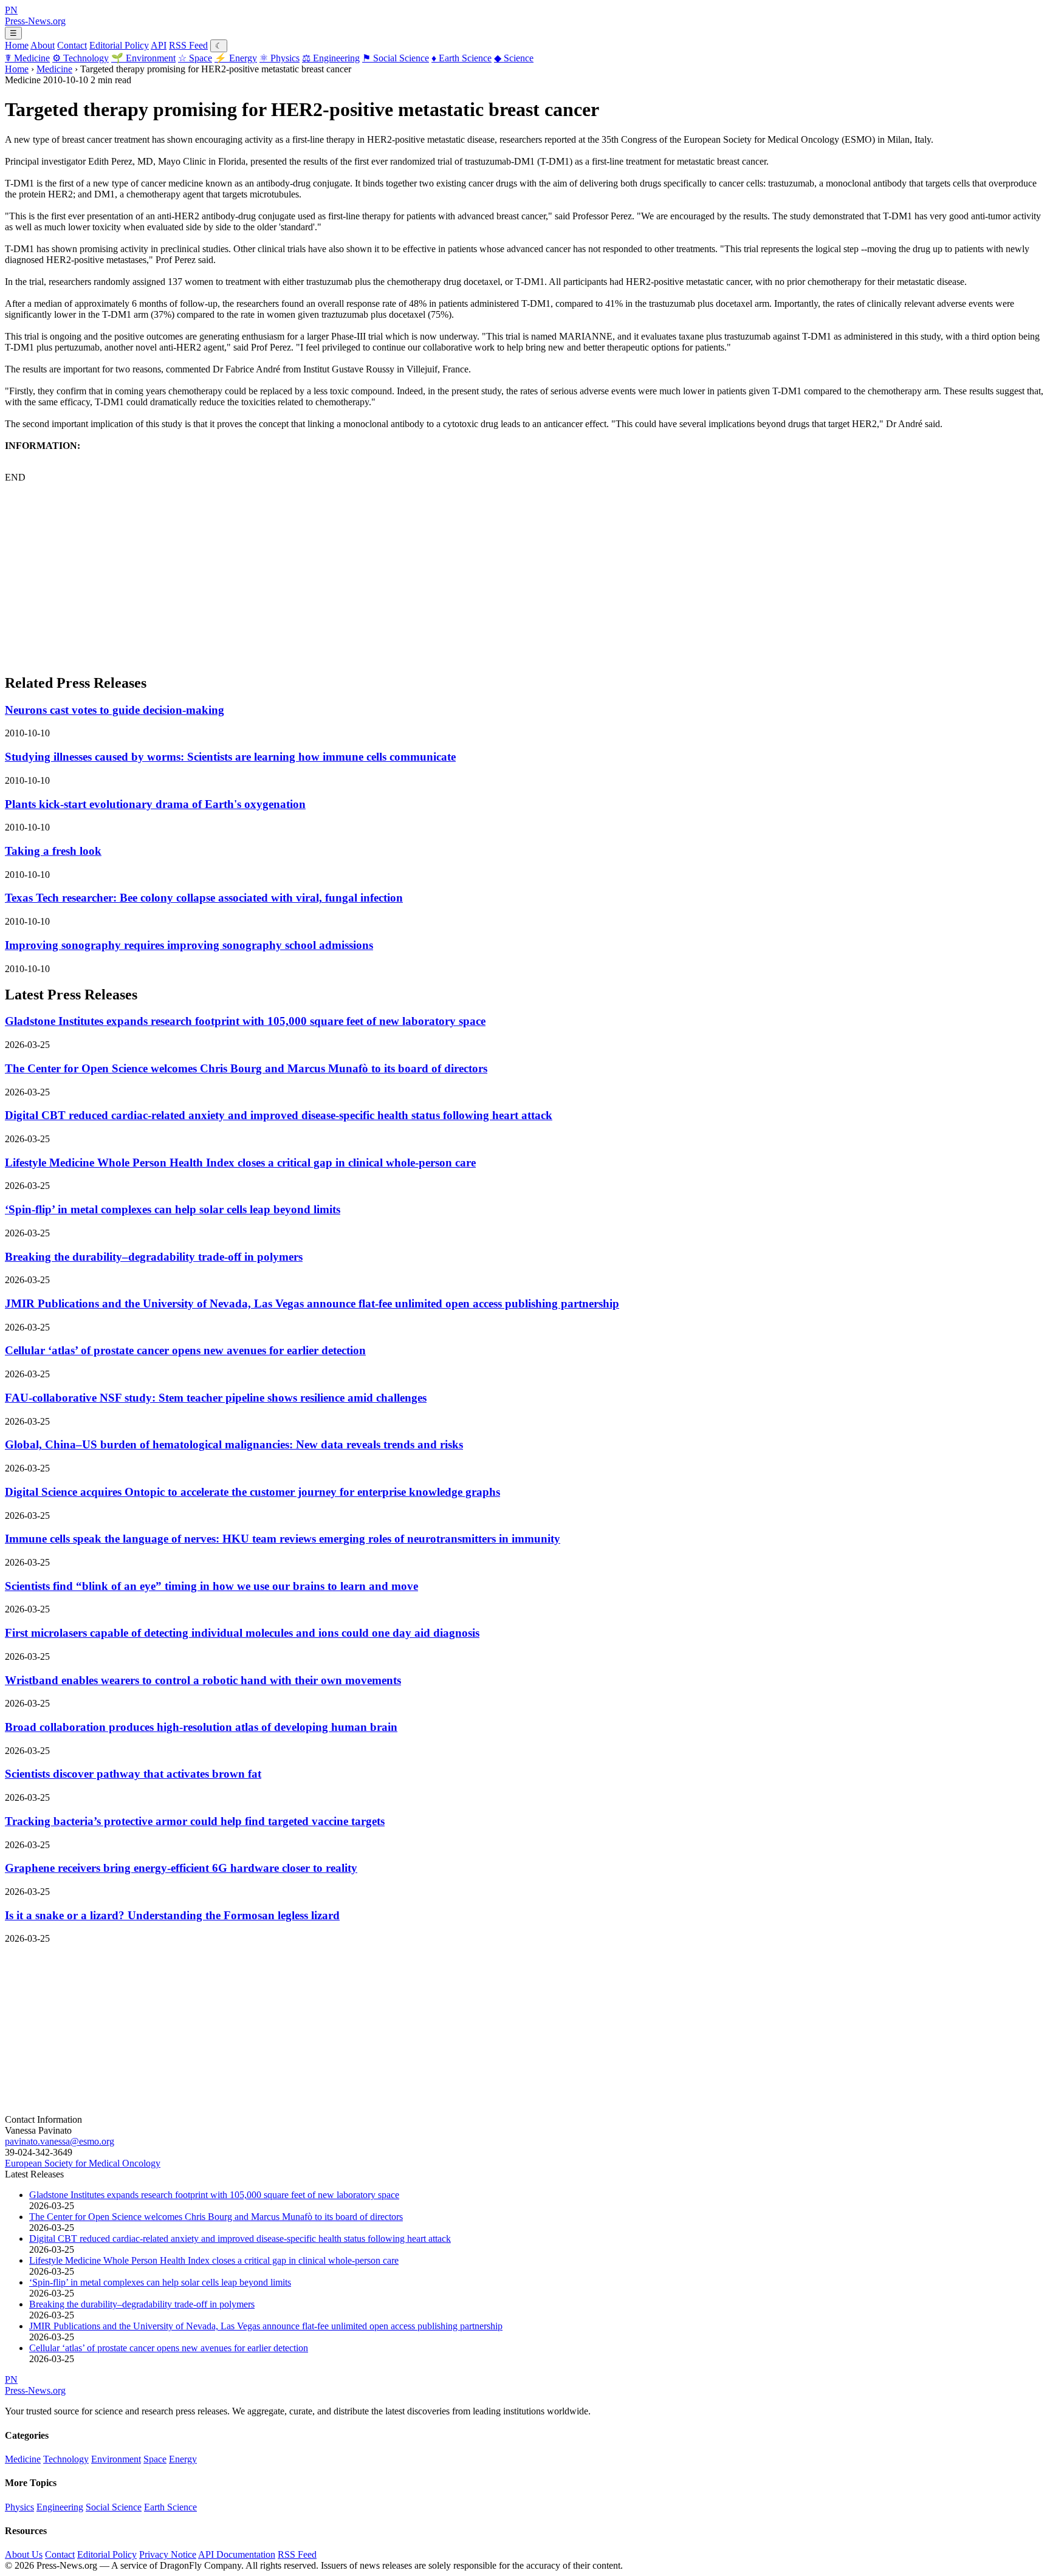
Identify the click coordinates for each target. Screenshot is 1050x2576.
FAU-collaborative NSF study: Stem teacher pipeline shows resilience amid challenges (216, 1398)
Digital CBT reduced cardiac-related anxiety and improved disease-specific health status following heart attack (279, 1115)
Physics (280, 58)
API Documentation (237, 2554)
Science (514, 58)
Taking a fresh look (53, 851)
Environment (143, 58)
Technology (81, 58)
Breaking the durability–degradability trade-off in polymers (154, 1257)
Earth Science (462, 58)
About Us (24, 2554)
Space (195, 58)
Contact (72, 45)
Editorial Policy (119, 45)
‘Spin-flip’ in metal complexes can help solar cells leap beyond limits (173, 1209)
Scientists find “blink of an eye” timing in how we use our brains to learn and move (211, 1586)
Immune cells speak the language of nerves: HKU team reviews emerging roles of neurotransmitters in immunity (283, 1539)
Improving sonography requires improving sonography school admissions (189, 945)
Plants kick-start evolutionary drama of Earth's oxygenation (155, 804)
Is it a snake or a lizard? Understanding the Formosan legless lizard (172, 1915)
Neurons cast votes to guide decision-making (115, 710)
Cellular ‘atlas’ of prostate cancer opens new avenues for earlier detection (185, 1350)
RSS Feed (188, 45)
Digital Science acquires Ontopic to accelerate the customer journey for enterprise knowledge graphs (252, 1492)
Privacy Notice (168, 2554)
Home (17, 45)
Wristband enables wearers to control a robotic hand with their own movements (203, 1680)
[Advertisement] (369, 578)
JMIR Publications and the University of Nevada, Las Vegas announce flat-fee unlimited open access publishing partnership (312, 1303)
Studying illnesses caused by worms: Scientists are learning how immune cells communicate (230, 757)
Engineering (331, 58)
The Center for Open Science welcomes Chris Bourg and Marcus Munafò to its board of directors (246, 1068)
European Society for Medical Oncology (83, 2163)
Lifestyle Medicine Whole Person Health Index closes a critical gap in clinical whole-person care (240, 1163)
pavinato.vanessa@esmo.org (60, 2141)
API (159, 45)
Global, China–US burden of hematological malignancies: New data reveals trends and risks (234, 1444)
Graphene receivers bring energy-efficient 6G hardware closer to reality (181, 1868)
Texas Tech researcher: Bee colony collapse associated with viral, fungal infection (204, 898)
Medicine (27, 58)
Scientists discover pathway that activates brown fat (133, 1774)
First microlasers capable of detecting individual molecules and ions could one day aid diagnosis (242, 1633)
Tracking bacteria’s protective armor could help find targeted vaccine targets (195, 1821)
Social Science (396, 58)
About (43, 45)
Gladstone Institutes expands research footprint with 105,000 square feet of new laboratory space (245, 1021)
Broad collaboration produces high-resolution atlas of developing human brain (201, 1727)
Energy (236, 58)
